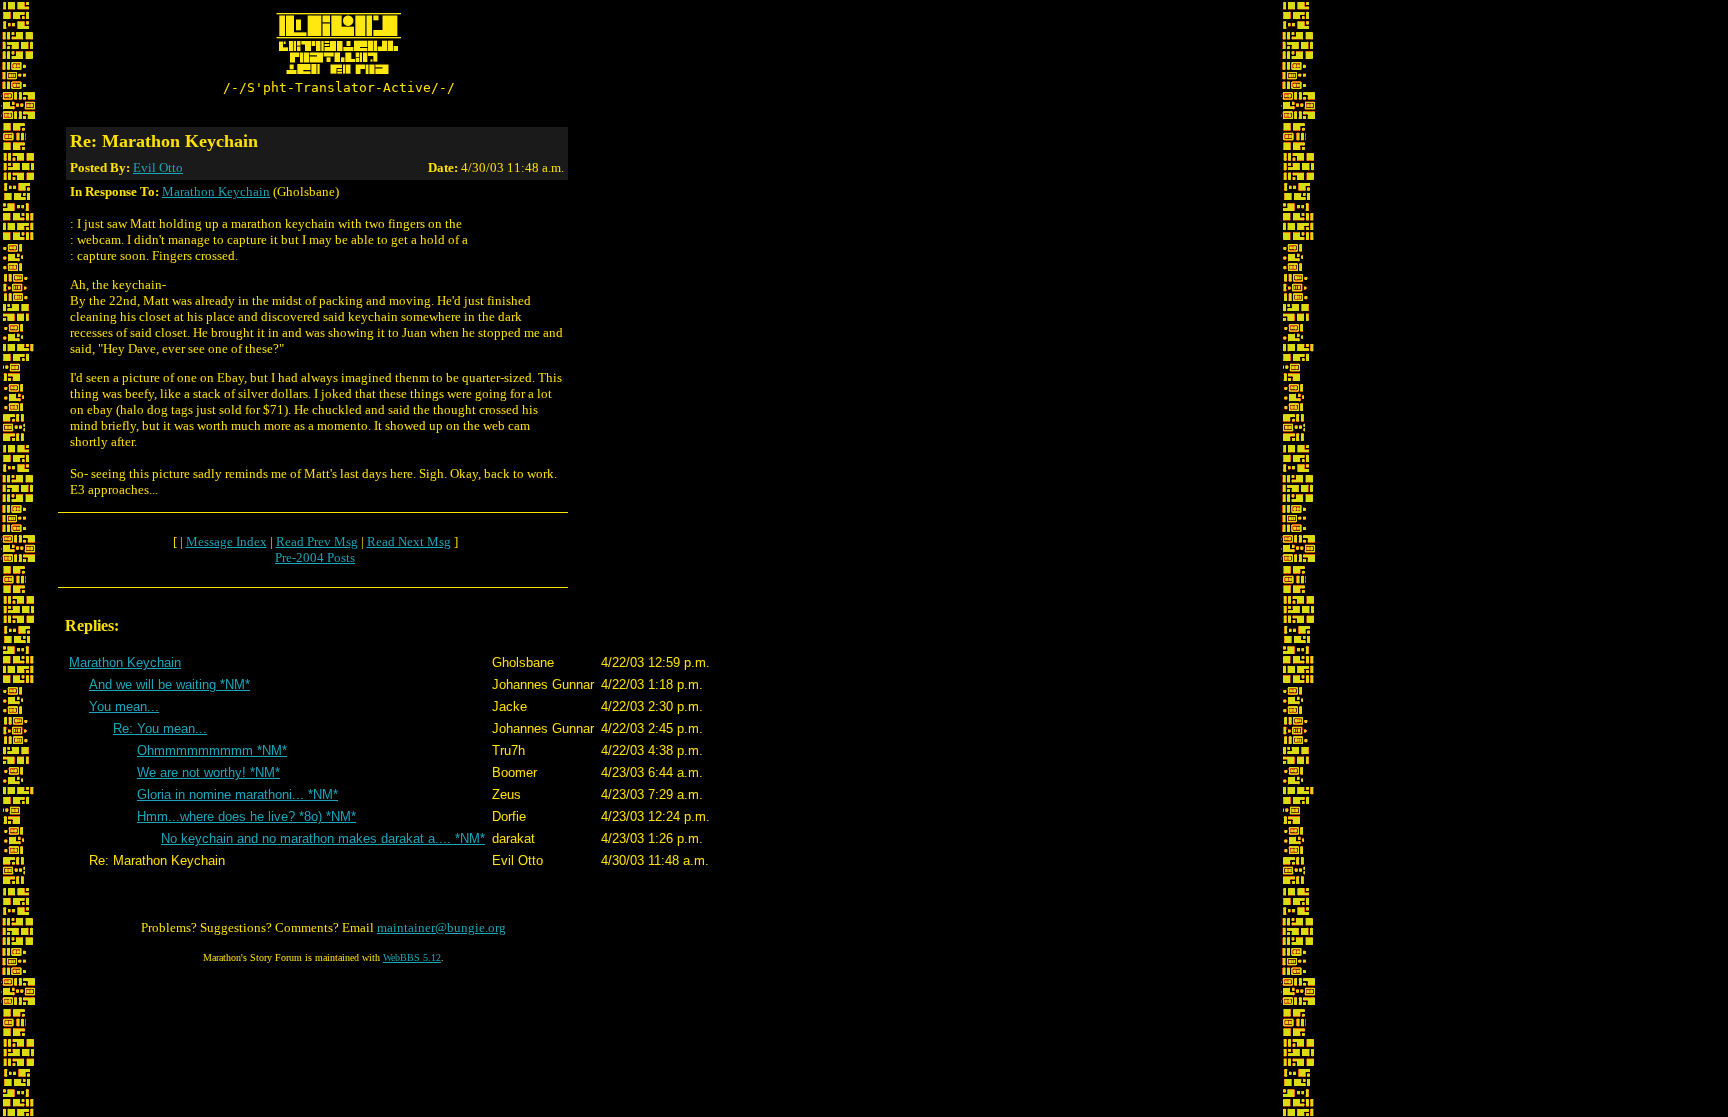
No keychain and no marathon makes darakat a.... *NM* (323, 838)
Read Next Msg (409, 541)
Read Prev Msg (317, 541)
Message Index (226, 541)
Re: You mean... (160, 728)
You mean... (124, 706)
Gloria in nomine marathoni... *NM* (237, 794)
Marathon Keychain (216, 191)
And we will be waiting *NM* (169, 684)
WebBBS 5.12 (412, 957)
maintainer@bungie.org (441, 927)
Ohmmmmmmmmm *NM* (212, 750)
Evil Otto (158, 167)
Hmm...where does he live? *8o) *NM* (246, 816)
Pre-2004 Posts (315, 557)
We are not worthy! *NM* (208, 772)
